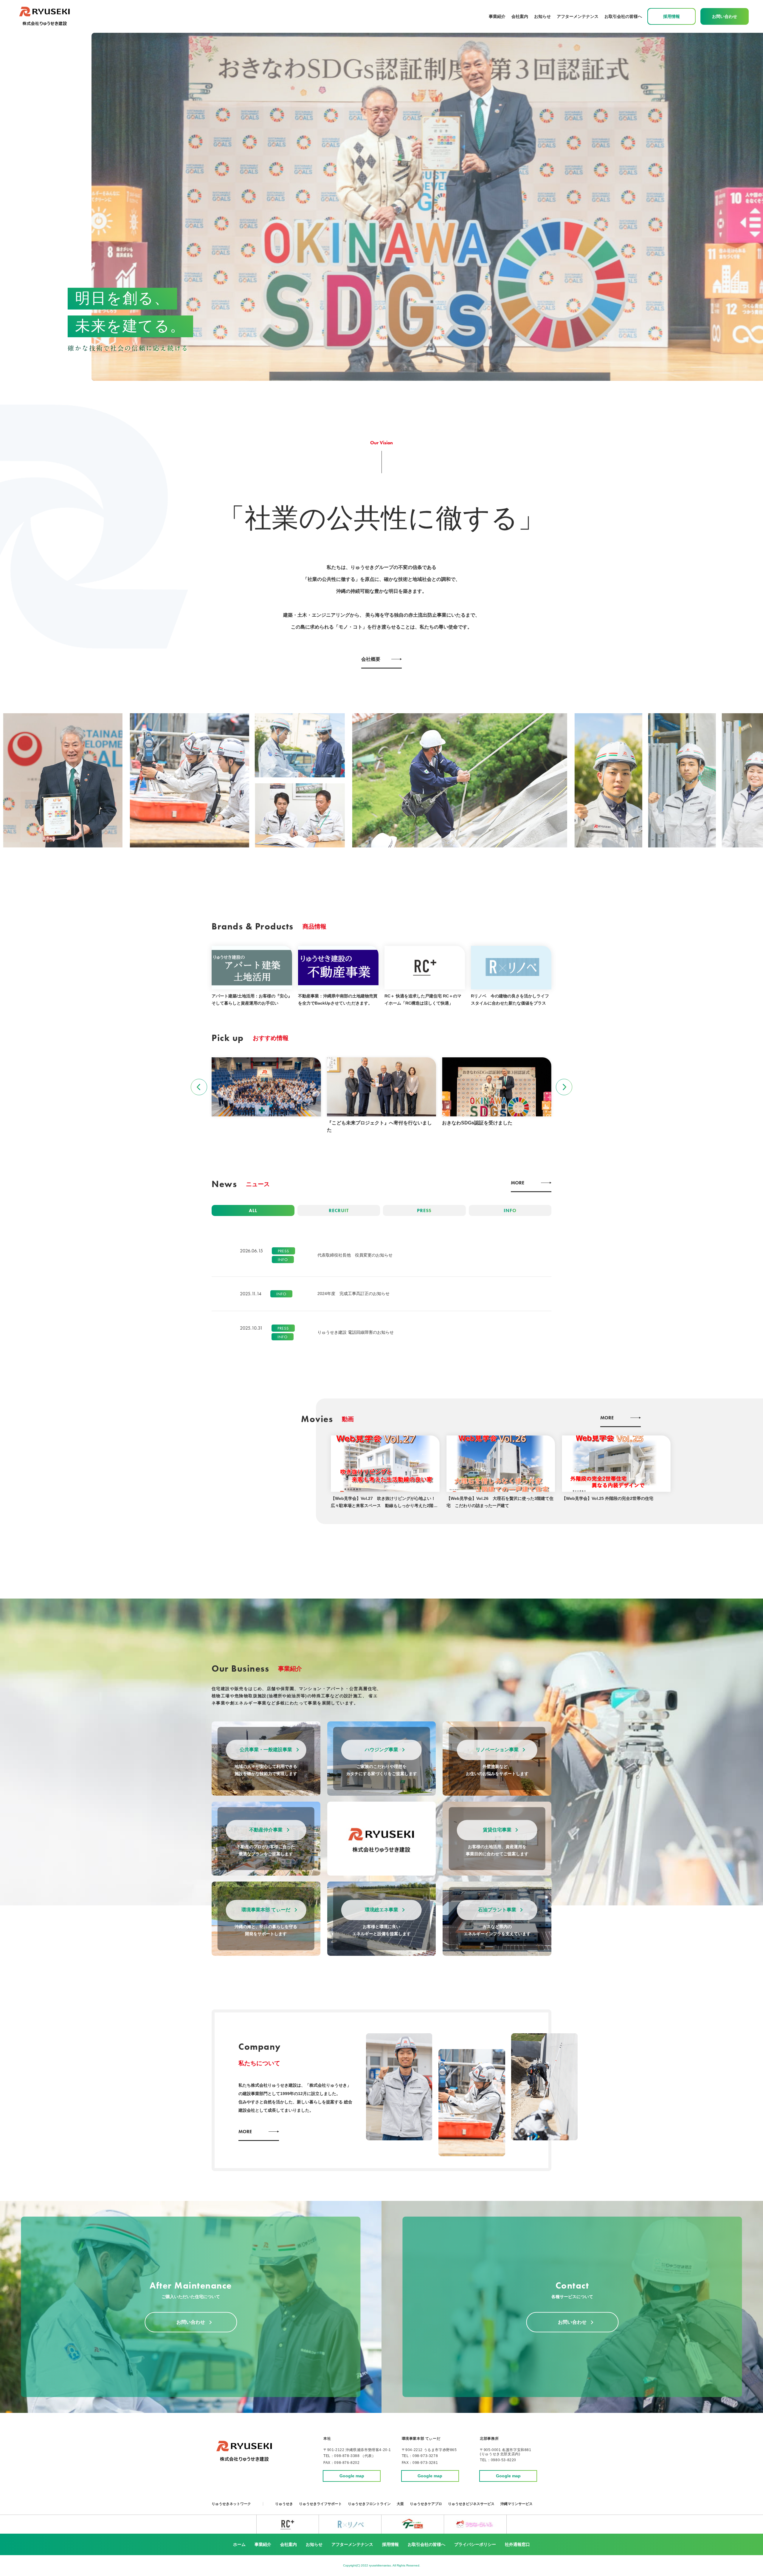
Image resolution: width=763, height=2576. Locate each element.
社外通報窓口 (517, 2544)
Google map (352, 2476)
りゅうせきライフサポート (320, 2504)
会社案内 (520, 16)
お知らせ (542, 16)
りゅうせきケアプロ (426, 2504)
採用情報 (390, 2544)
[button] (199, 1087)
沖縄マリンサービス (517, 2504)
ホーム (239, 2544)
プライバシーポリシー (475, 2544)
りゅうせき (284, 2504)
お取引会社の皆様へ (623, 16)
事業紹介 (263, 2544)
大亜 (400, 2504)
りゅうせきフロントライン (369, 2504)
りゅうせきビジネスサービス (471, 2504)
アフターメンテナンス (578, 16)
